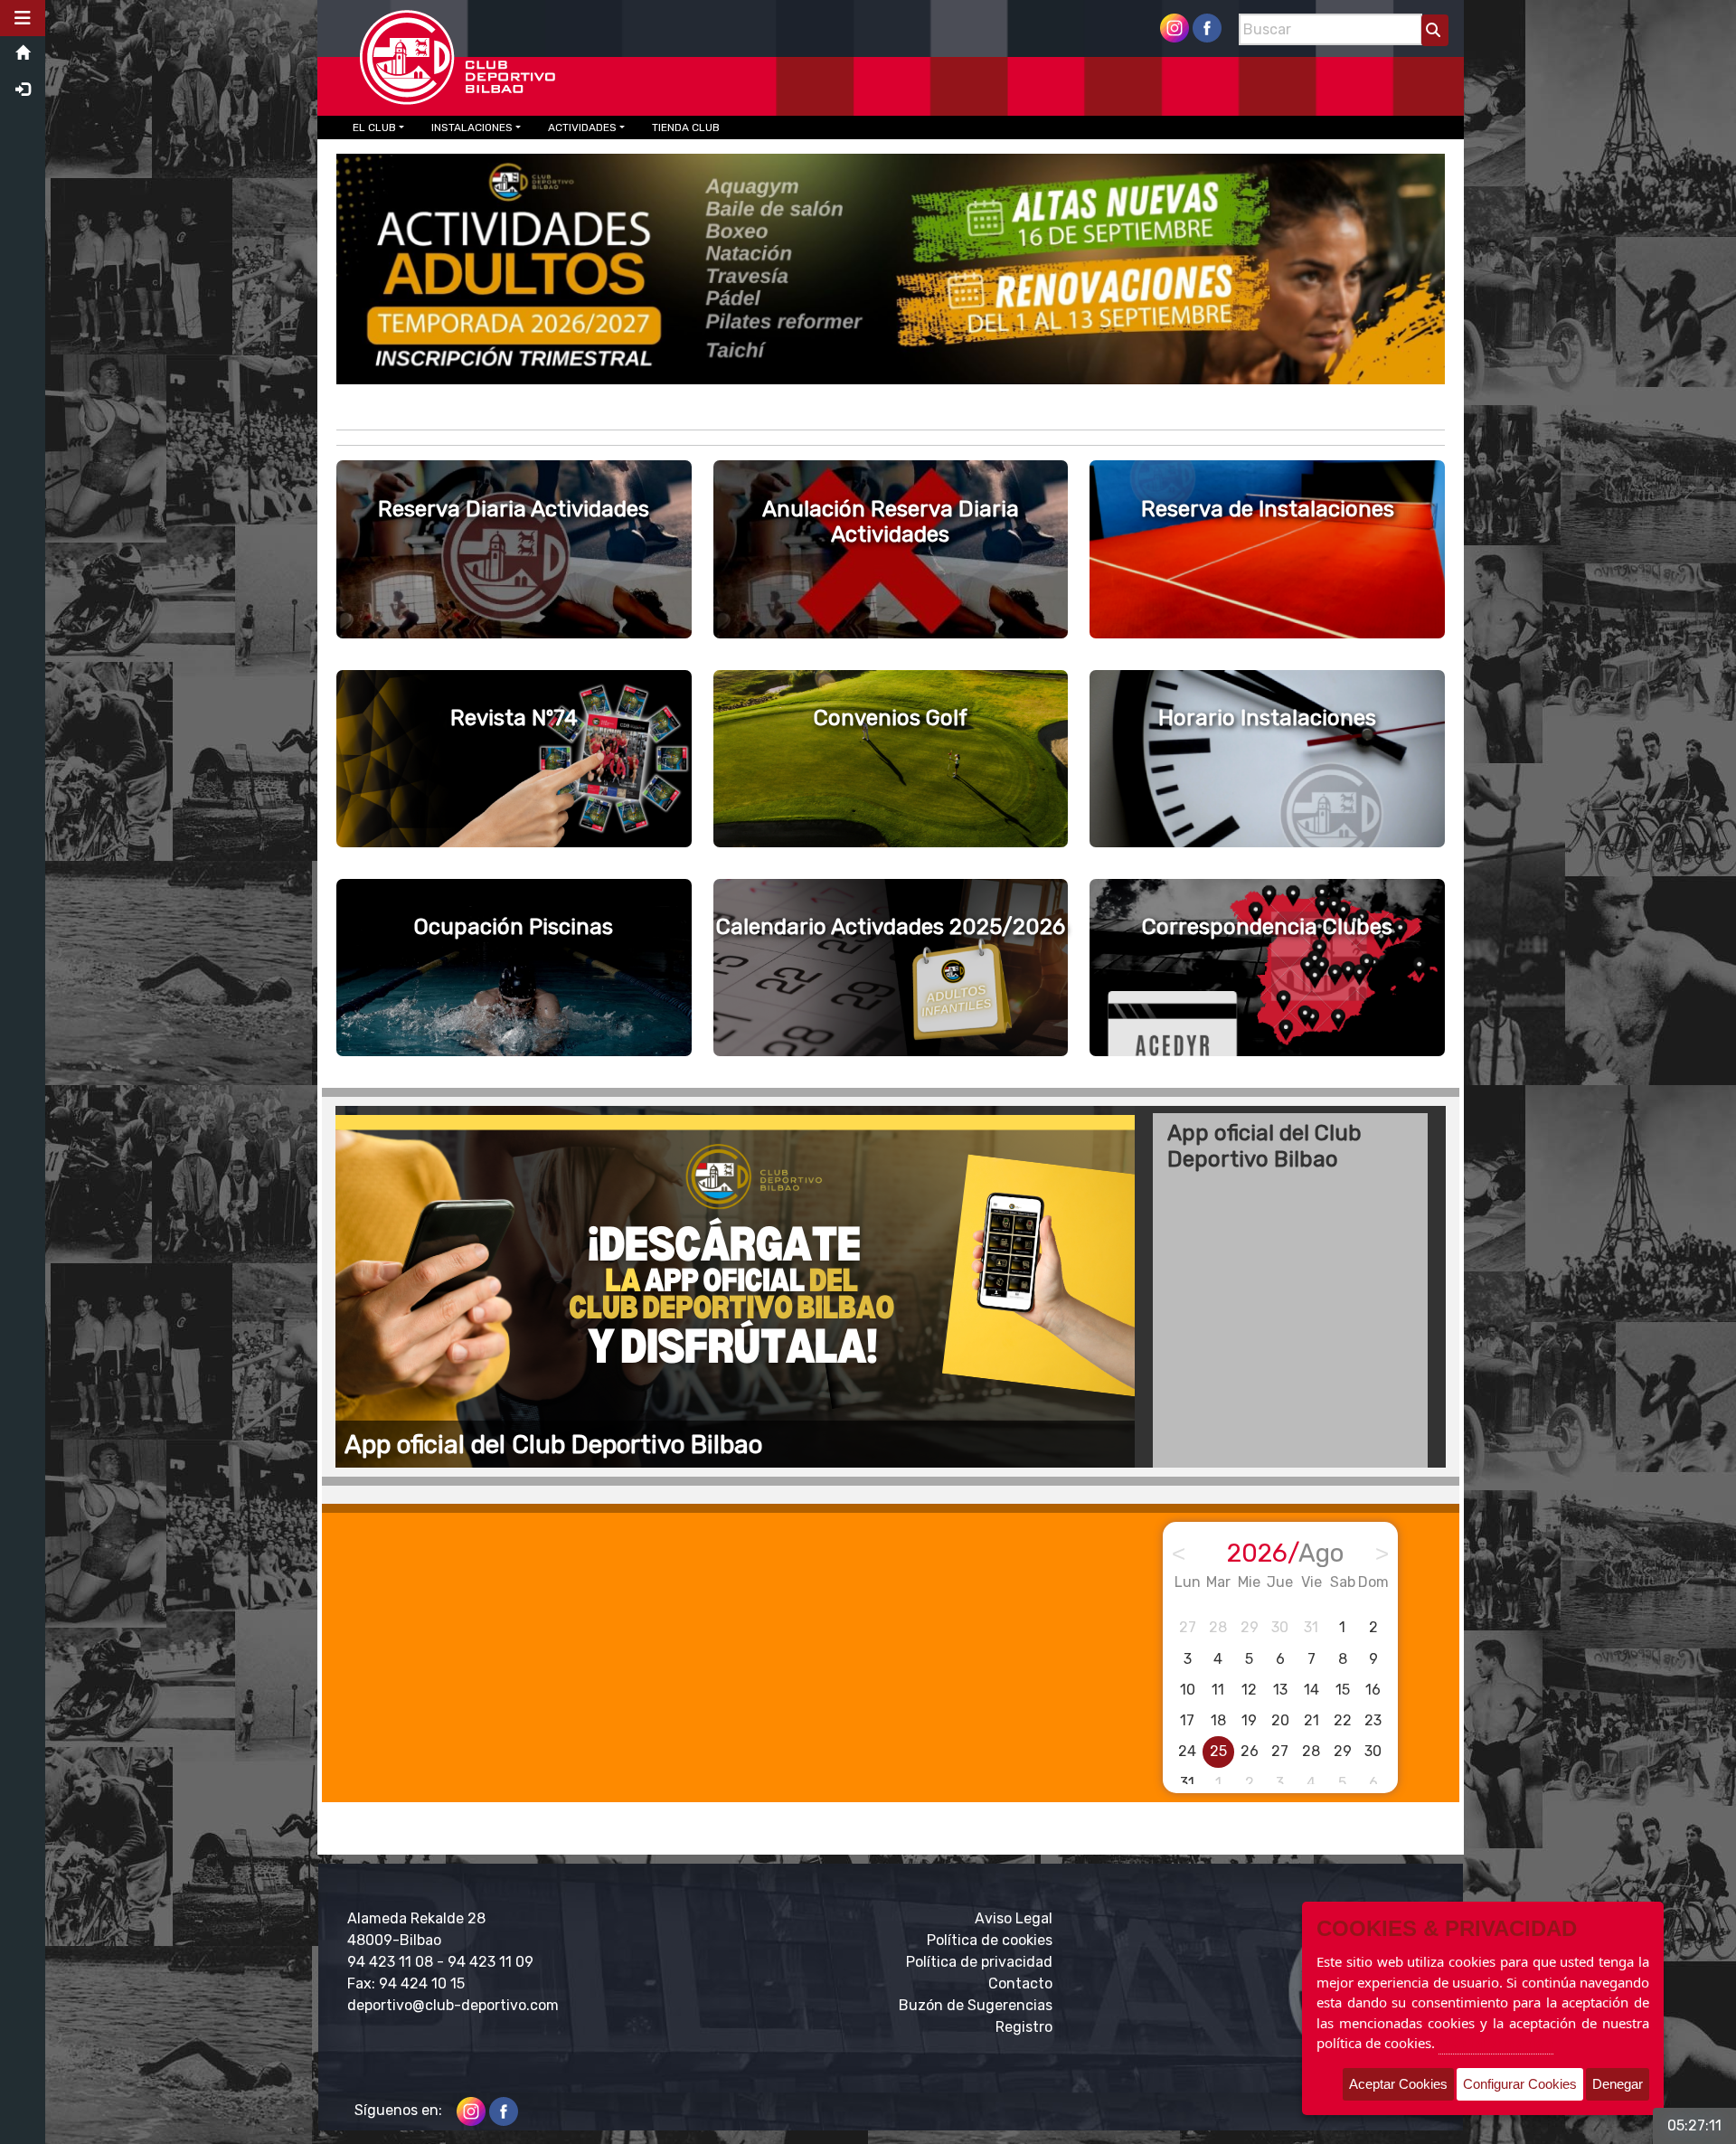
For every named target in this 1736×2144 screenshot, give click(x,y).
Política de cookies (990, 1940)
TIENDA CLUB (686, 128)
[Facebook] (1207, 27)
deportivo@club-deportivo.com (453, 2005)
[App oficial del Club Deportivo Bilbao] (742, 1286)
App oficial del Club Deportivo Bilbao (1264, 1146)
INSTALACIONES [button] (472, 128)
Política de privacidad (979, 1962)
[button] (23, 18)
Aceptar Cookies (1398, 2084)
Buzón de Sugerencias (976, 2005)
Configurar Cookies (1520, 2084)
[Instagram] (1175, 27)
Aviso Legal (1014, 1918)
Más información (1496, 2043)
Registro (1024, 2027)
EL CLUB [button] (374, 128)
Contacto (1020, 1983)
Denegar (1618, 2084)
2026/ (1285, 1554)
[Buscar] (1435, 30)
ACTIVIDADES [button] (582, 128)
